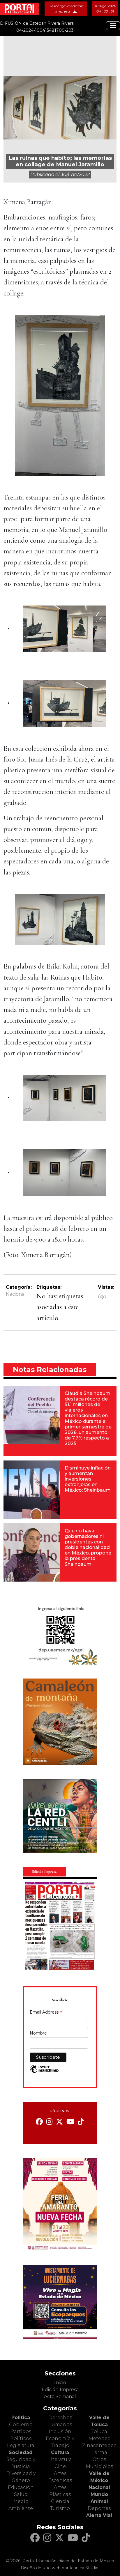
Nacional (16, 1294)
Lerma (99, 2452)
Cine (60, 2466)
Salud (21, 2494)
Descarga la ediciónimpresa (66, 9)
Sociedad (21, 2452)
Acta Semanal (60, 2397)
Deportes (99, 2508)
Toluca (99, 2431)
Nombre (38, 2033)
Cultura (60, 2452)
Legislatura (21, 2445)
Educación (21, 2487)
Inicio (60, 2383)
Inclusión (60, 2431)
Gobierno (21, 2424)
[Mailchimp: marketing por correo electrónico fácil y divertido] (44, 2072)
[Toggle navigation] (113, 26)
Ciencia (60, 2501)
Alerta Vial (99, 2515)
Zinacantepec (99, 2445)
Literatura (60, 2459)
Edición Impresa (60, 2390)
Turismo (60, 2508)
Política (21, 2417)
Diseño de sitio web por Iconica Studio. (60, 2568)
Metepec (99, 2438)
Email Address (46, 2013)
